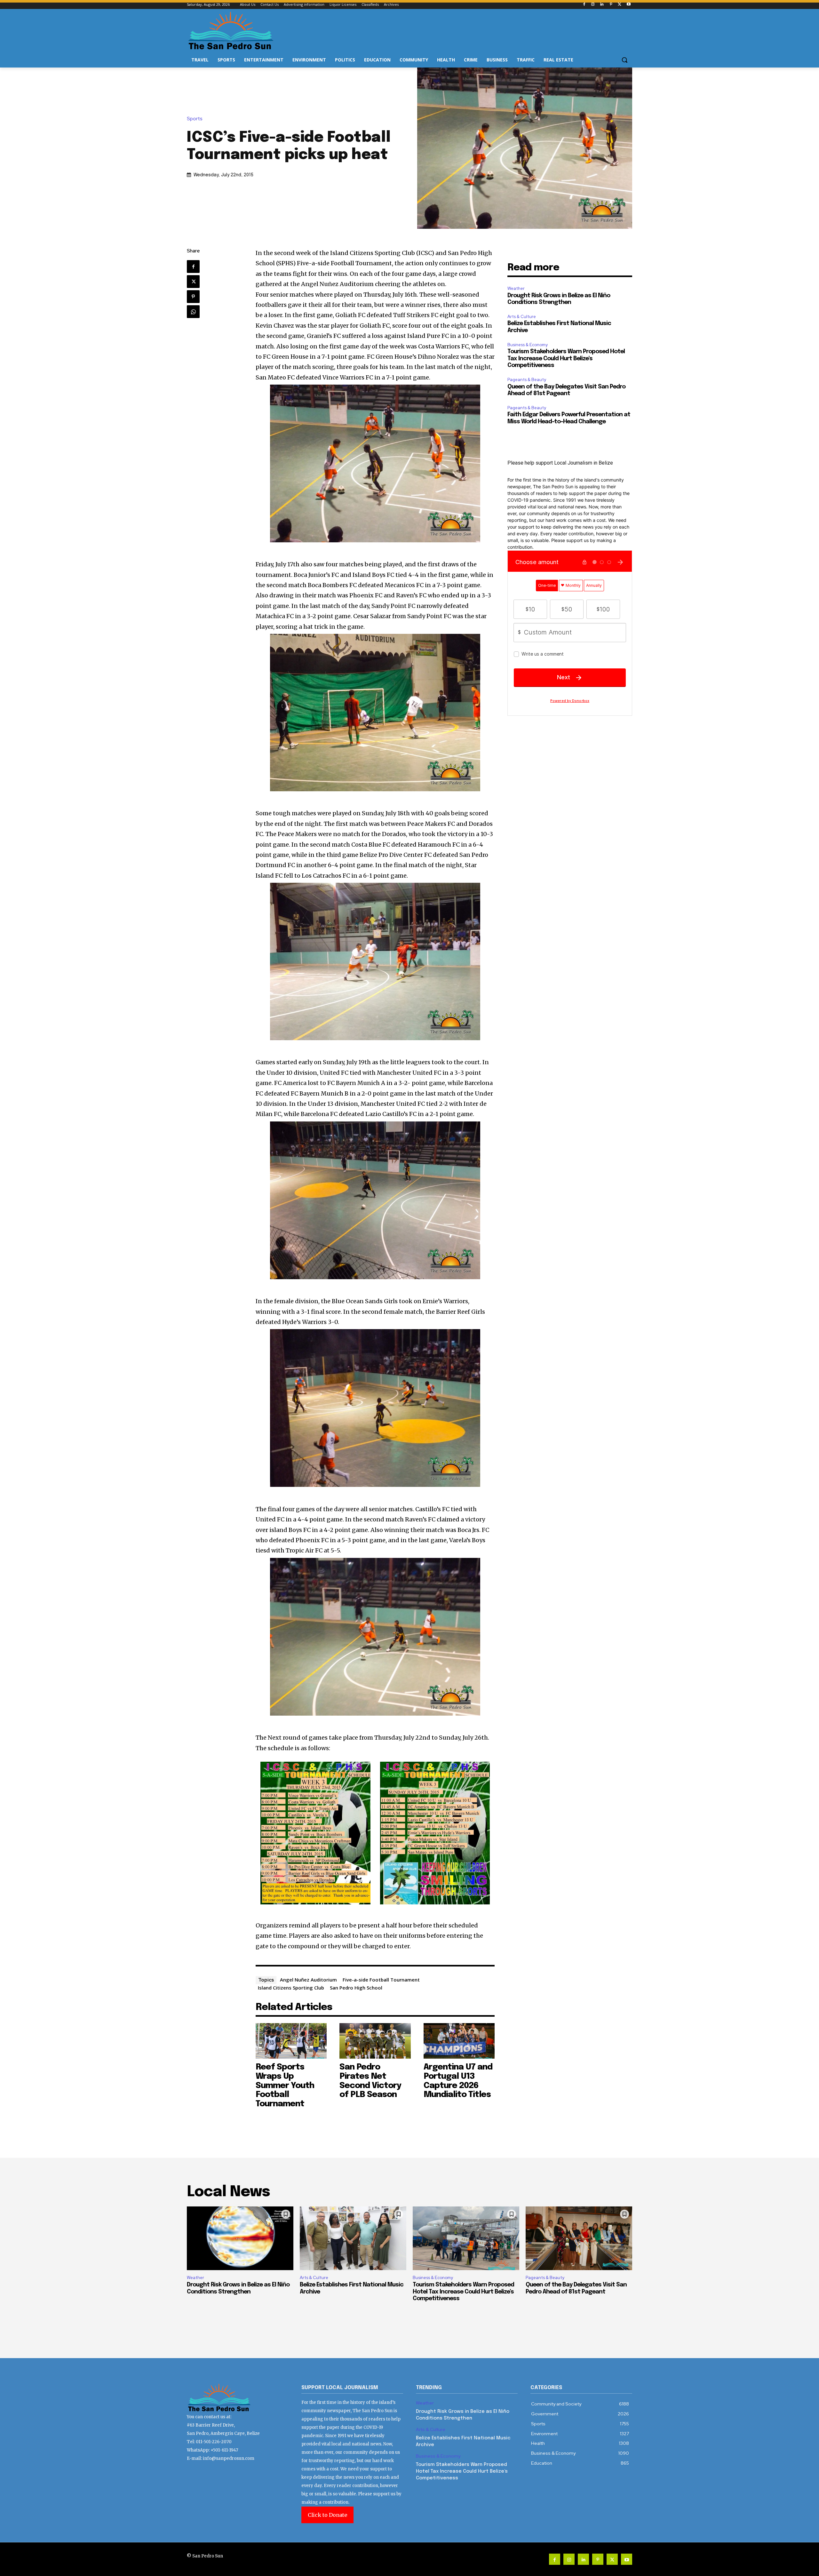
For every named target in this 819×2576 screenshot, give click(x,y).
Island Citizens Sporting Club (291, 1988)
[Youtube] (628, 5)
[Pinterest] (611, 5)
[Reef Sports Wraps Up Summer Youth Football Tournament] (291, 2041)
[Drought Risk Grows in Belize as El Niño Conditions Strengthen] (240, 2238)
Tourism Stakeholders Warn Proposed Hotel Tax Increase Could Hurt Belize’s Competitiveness (566, 359)
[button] (624, 60)
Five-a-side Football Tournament (381, 1980)
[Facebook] (584, 5)
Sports (195, 119)
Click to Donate (327, 2515)
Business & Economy (528, 345)
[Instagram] (593, 5)
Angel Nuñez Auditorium (308, 1980)
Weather (516, 288)
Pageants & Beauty (527, 380)
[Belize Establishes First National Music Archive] (353, 2238)
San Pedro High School (356, 1988)
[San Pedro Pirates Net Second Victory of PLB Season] (375, 2041)
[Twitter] (620, 5)
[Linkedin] (602, 5)
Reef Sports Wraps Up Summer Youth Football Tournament (285, 2085)
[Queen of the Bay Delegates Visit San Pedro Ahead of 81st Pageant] (579, 2238)
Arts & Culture (522, 317)
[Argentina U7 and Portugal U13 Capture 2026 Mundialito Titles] (459, 2041)
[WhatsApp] (193, 312)
